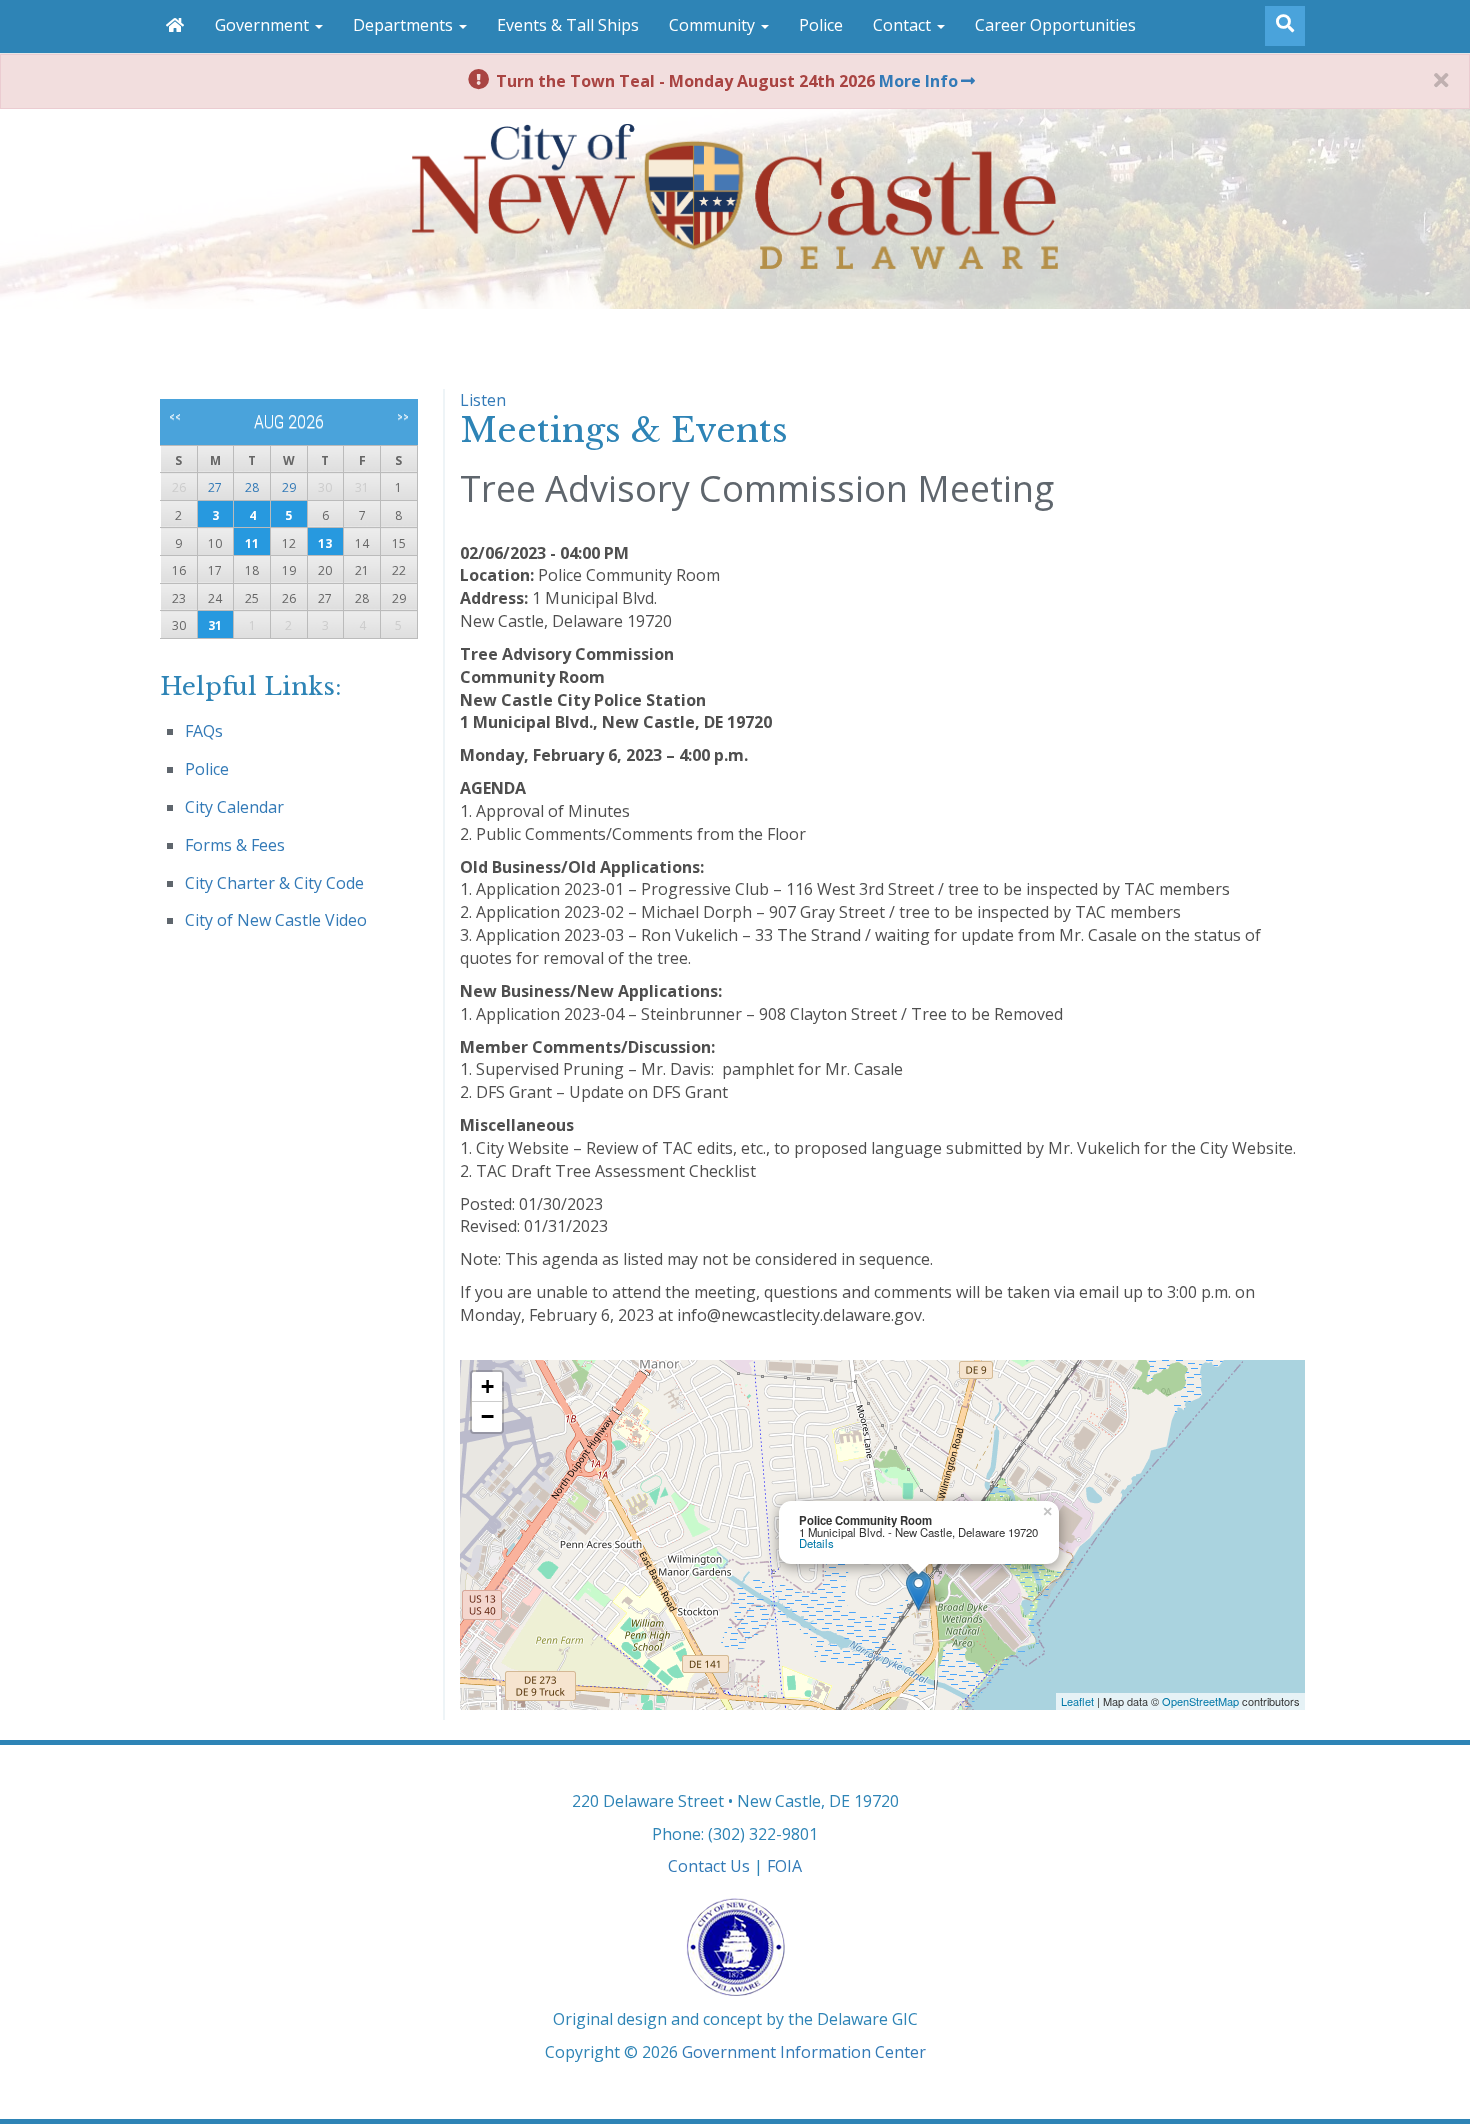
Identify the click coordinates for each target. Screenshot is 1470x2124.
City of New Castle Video (276, 920)
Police (821, 25)
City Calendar (234, 807)
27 (215, 487)
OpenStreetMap (1200, 1701)
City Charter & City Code (274, 883)
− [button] (487, 1416)
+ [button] (487, 1386)
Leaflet (1077, 1701)
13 (325, 543)
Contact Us (709, 1866)
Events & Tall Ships (568, 25)
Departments (405, 25)
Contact (904, 25)
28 (252, 487)
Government (264, 25)
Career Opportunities (1055, 25)
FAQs (204, 731)
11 (252, 543)
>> (403, 417)
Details (816, 1543)
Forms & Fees (235, 845)
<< (175, 417)
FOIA (784, 1866)
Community (714, 25)
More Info (918, 81)
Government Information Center (804, 2052)
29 (289, 487)
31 (215, 625)
